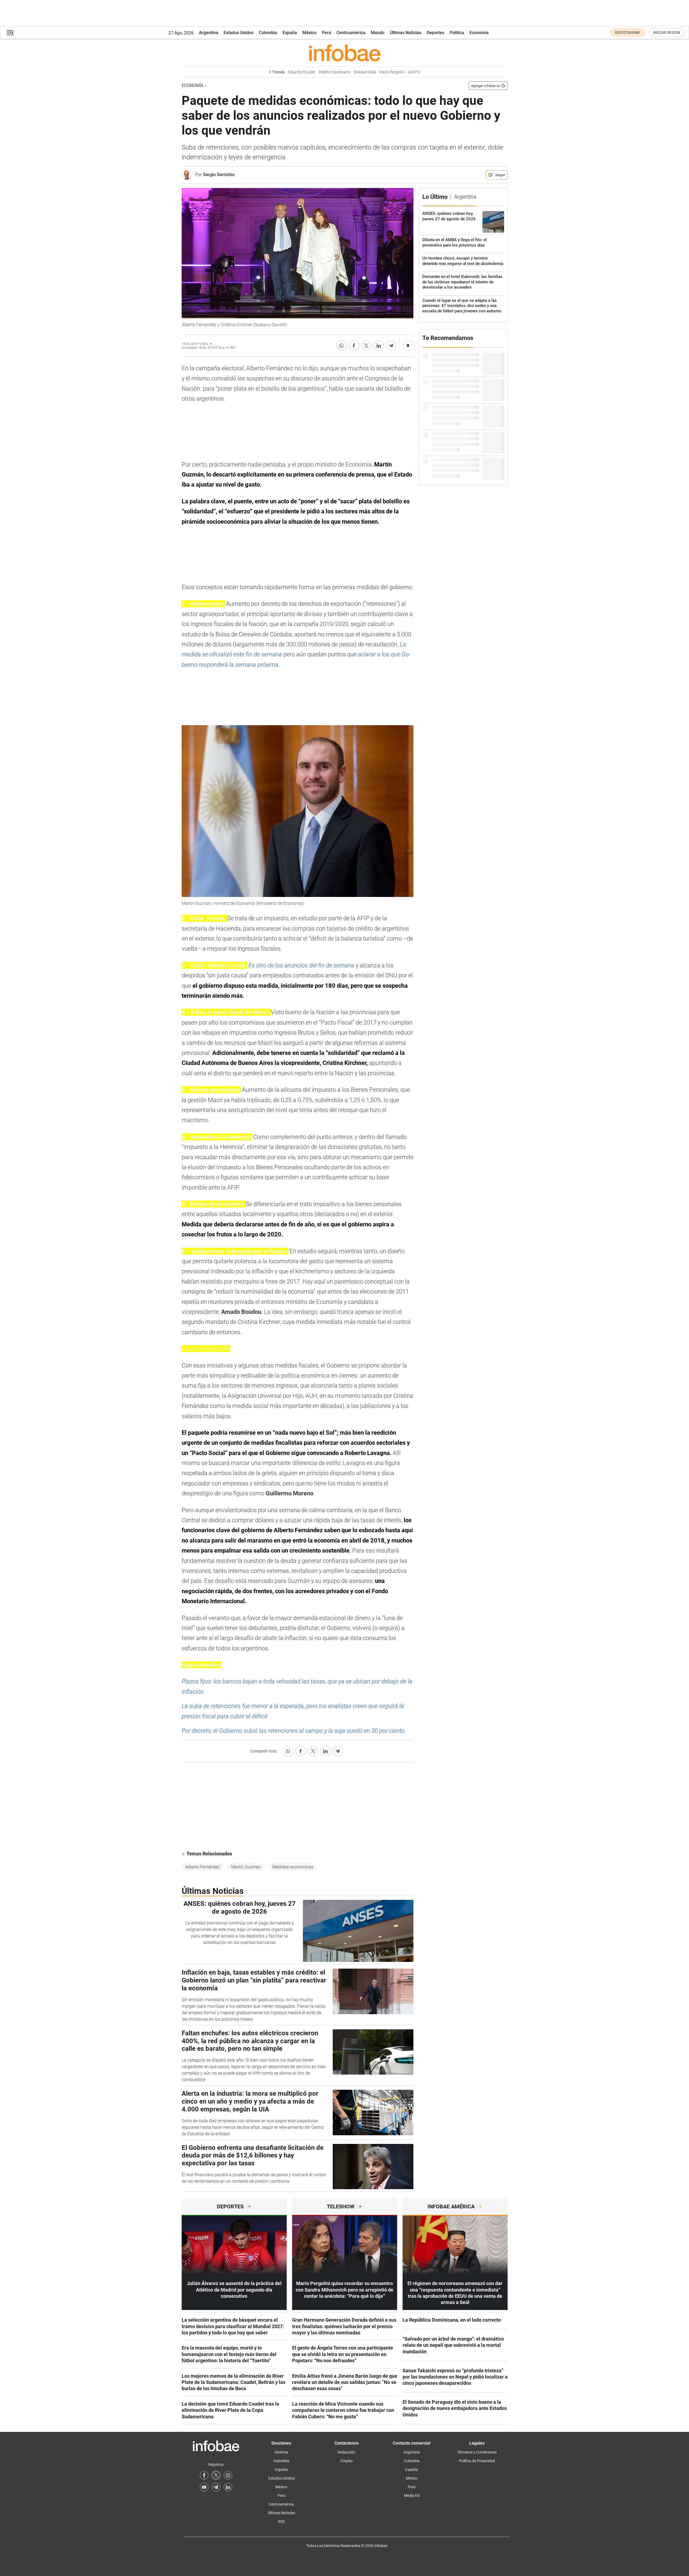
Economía (479, 33)
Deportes (435, 33)
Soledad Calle (365, 72)
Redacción (346, 2452)
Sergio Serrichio (219, 175)
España (290, 33)
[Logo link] (345, 53)
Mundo (378, 33)
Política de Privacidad (477, 2461)
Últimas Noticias (406, 33)
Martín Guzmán (246, 1867)
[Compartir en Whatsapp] (341, 346)
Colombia (268, 33)
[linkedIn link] (228, 2487)
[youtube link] (204, 2487)
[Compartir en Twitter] (366, 346)
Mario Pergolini (392, 72)
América (281, 2452)
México (309, 33)
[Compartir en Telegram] (391, 346)
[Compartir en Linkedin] (379, 346)
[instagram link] (228, 2475)
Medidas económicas (293, 1867)
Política (457, 33)
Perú (326, 33)
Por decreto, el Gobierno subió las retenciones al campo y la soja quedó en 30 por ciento (293, 1731)
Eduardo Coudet (301, 72)
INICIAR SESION (667, 33)
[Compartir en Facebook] (354, 346)
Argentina (209, 33)
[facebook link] (204, 2475)
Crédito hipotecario (334, 72)
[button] (10, 33)
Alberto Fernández (203, 1867)
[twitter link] (216, 2475)
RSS (281, 2522)
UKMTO (414, 72)
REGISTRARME (628, 33)
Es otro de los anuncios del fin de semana (302, 965)
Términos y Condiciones (477, 2452)
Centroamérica (351, 33)
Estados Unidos (239, 33)
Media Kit (412, 2496)
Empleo (347, 2461)
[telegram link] (216, 2487)
